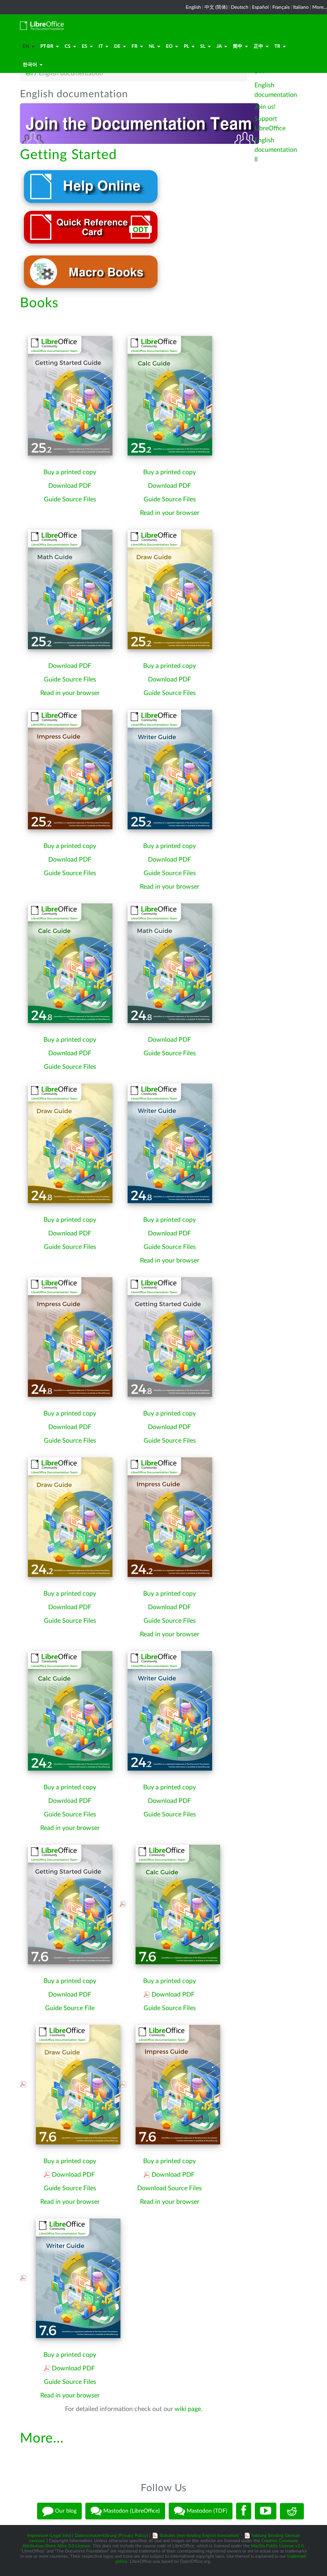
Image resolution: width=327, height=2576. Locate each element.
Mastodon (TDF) (206, 2511)
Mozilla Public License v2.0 (277, 2546)
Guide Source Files (70, 499)
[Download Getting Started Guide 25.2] (70, 395)
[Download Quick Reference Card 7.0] (91, 227)
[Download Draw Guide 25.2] (170, 589)
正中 (258, 46)
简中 (238, 46)
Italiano (301, 7)
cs (68, 46)
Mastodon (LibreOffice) (131, 2511)
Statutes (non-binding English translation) (199, 2536)
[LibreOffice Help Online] (91, 186)
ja (219, 46)
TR (277, 46)
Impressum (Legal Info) (49, 2536)
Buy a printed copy (70, 472)
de (117, 46)
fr (135, 46)
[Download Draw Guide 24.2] (70, 1517)
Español (260, 7)
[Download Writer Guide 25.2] (170, 769)
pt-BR (47, 46)
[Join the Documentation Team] (140, 123)
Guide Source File (70, 2008)
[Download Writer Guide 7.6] (75, 2278)
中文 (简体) (216, 7)
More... (320, 7)
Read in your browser (170, 513)
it (101, 46)
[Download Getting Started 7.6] (70, 1904)
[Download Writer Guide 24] (170, 1710)
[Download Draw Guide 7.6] (75, 2084)
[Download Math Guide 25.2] (70, 589)
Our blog (65, 2511)
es (85, 46)
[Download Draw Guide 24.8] (70, 1143)
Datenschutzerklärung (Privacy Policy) (111, 2536)
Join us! (265, 107)
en (26, 46)
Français (281, 7)
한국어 (30, 65)
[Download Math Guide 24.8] (170, 963)
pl (186, 46)
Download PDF (70, 486)
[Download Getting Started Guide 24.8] (170, 1337)
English (193, 7)
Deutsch (240, 7)
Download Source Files (169, 2188)
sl (203, 46)
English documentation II (276, 150)
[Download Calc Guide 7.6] (174, 1904)
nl (152, 46)
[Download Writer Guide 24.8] (170, 1143)
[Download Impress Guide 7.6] (174, 2084)
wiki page (188, 2409)
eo (169, 46)
